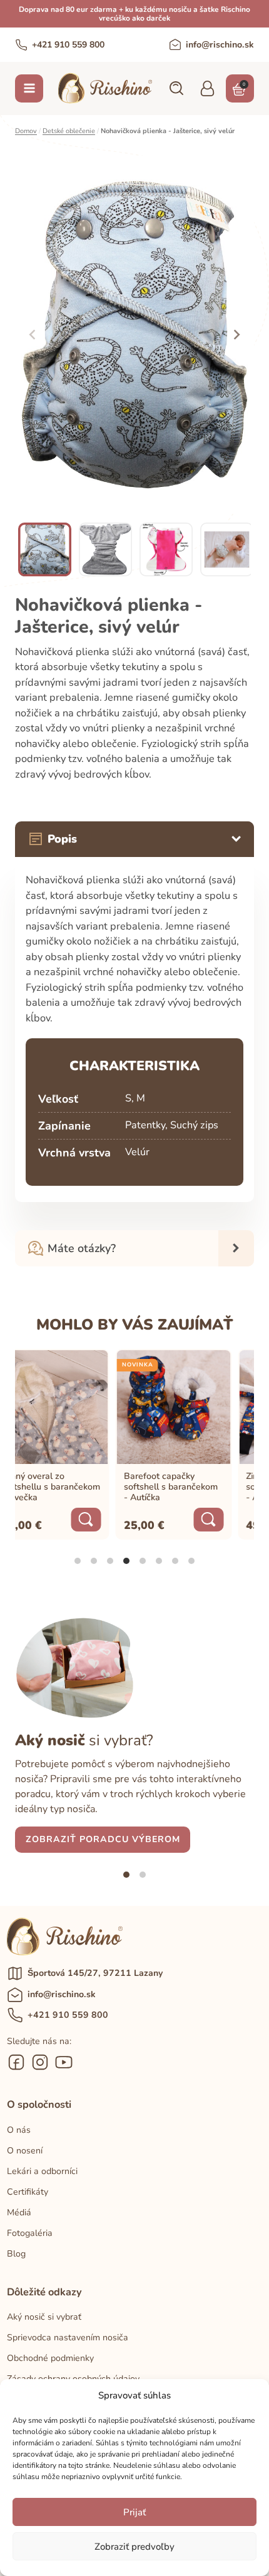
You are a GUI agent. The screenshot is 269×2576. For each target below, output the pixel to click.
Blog (16, 2254)
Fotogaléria (30, 2233)
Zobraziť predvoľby (134, 2547)
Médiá (19, 2213)
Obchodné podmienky (50, 2358)
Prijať (134, 2512)
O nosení (25, 2151)
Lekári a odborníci (42, 2171)
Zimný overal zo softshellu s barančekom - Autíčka (201, 1487)
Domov (26, 131)
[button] (176, 88)
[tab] (78, 1561)
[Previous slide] (33, 334)
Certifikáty (28, 2192)
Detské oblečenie (69, 131)
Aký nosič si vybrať (44, 2317)
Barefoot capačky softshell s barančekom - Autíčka (76, 1487)
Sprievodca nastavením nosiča (68, 2338)
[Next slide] (236, 334)
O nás (19, 2130)
